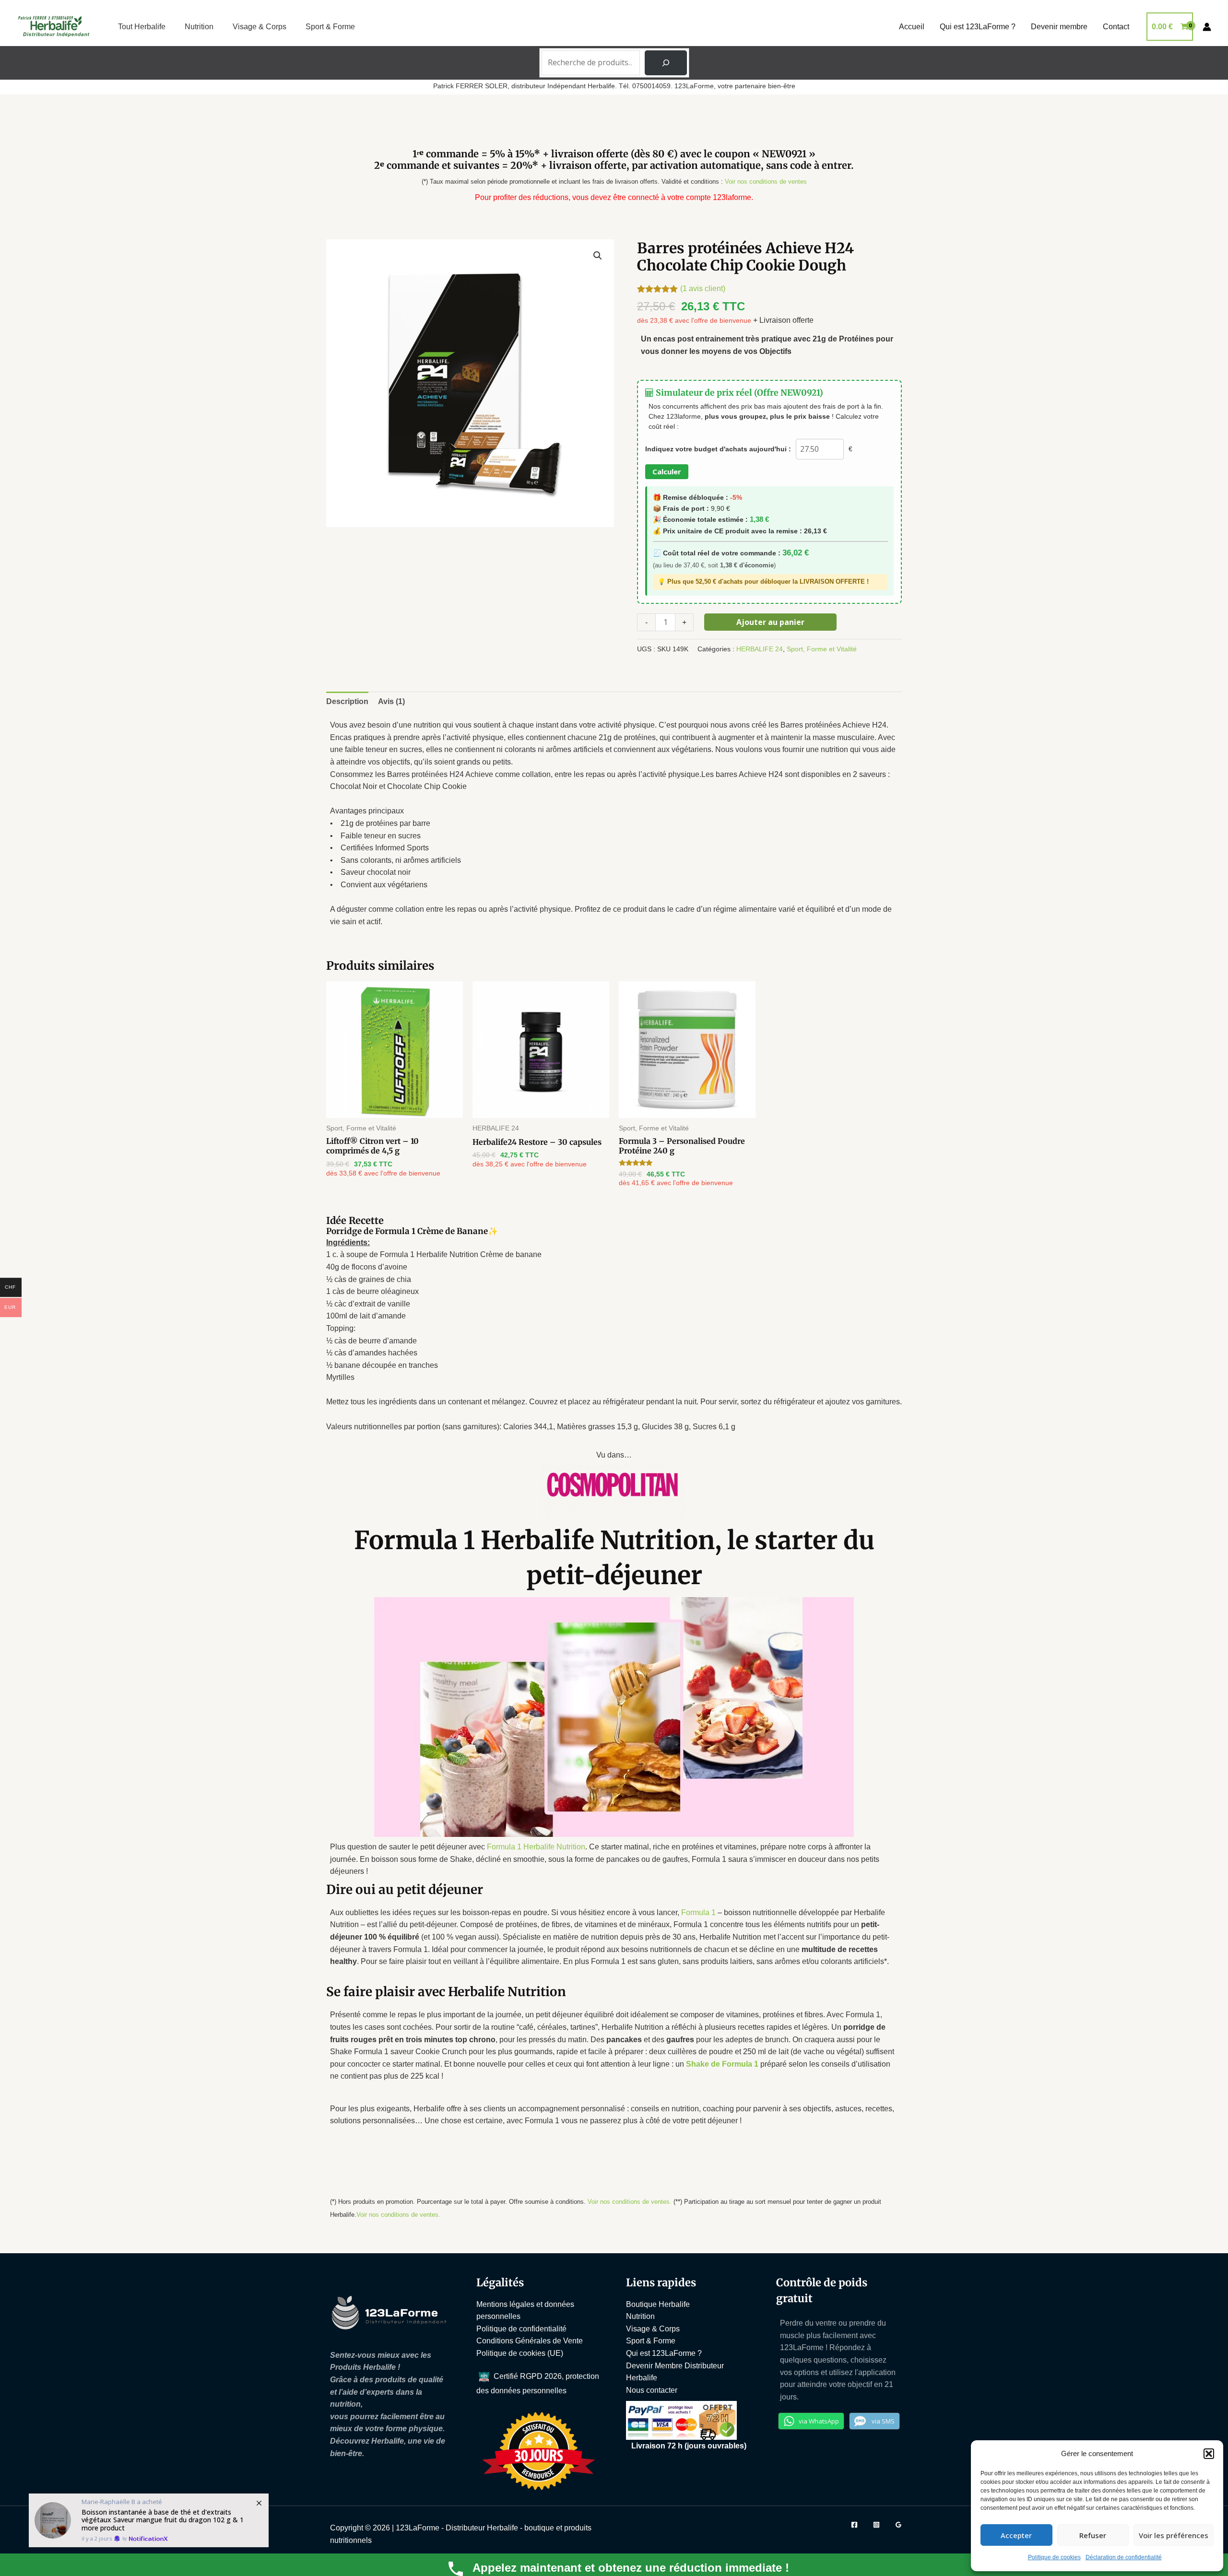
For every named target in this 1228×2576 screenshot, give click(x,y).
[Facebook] (854, 2525)
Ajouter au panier (770, 622)
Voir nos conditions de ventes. (630, 2202)
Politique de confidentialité (521, 2329)
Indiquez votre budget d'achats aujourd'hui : (718, 449)
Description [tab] (347, 701)
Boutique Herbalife (658, 2304)
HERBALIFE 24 (760, 649)
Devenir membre (1059, 27)
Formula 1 (698, 1912)
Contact (1116, 27)
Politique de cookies (1054, 2557)
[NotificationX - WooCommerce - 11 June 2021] (149, 2520)
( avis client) (703, 288)
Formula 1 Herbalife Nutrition (536, 1847)
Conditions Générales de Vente (530, 2341)
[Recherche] (666, 63)
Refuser (1093, 2535)
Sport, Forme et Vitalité (822, 649)
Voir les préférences (1174, 2535)
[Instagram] (876, 2525)
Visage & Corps (260, 27)
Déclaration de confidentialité (1124, 2557)
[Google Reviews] (898, 2525)
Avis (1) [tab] (391, 701)
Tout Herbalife (142, 27)
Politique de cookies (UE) (520, 2353)
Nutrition (199, 27)
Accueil (912, 27)
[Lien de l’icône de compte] (1207, 27)
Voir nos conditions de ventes (766, 182)
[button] (1209, 2454)
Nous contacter (652, 2390)
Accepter (1016, 2535)
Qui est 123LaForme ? (978, 27)
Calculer (667, 471)
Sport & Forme (330, 27)
